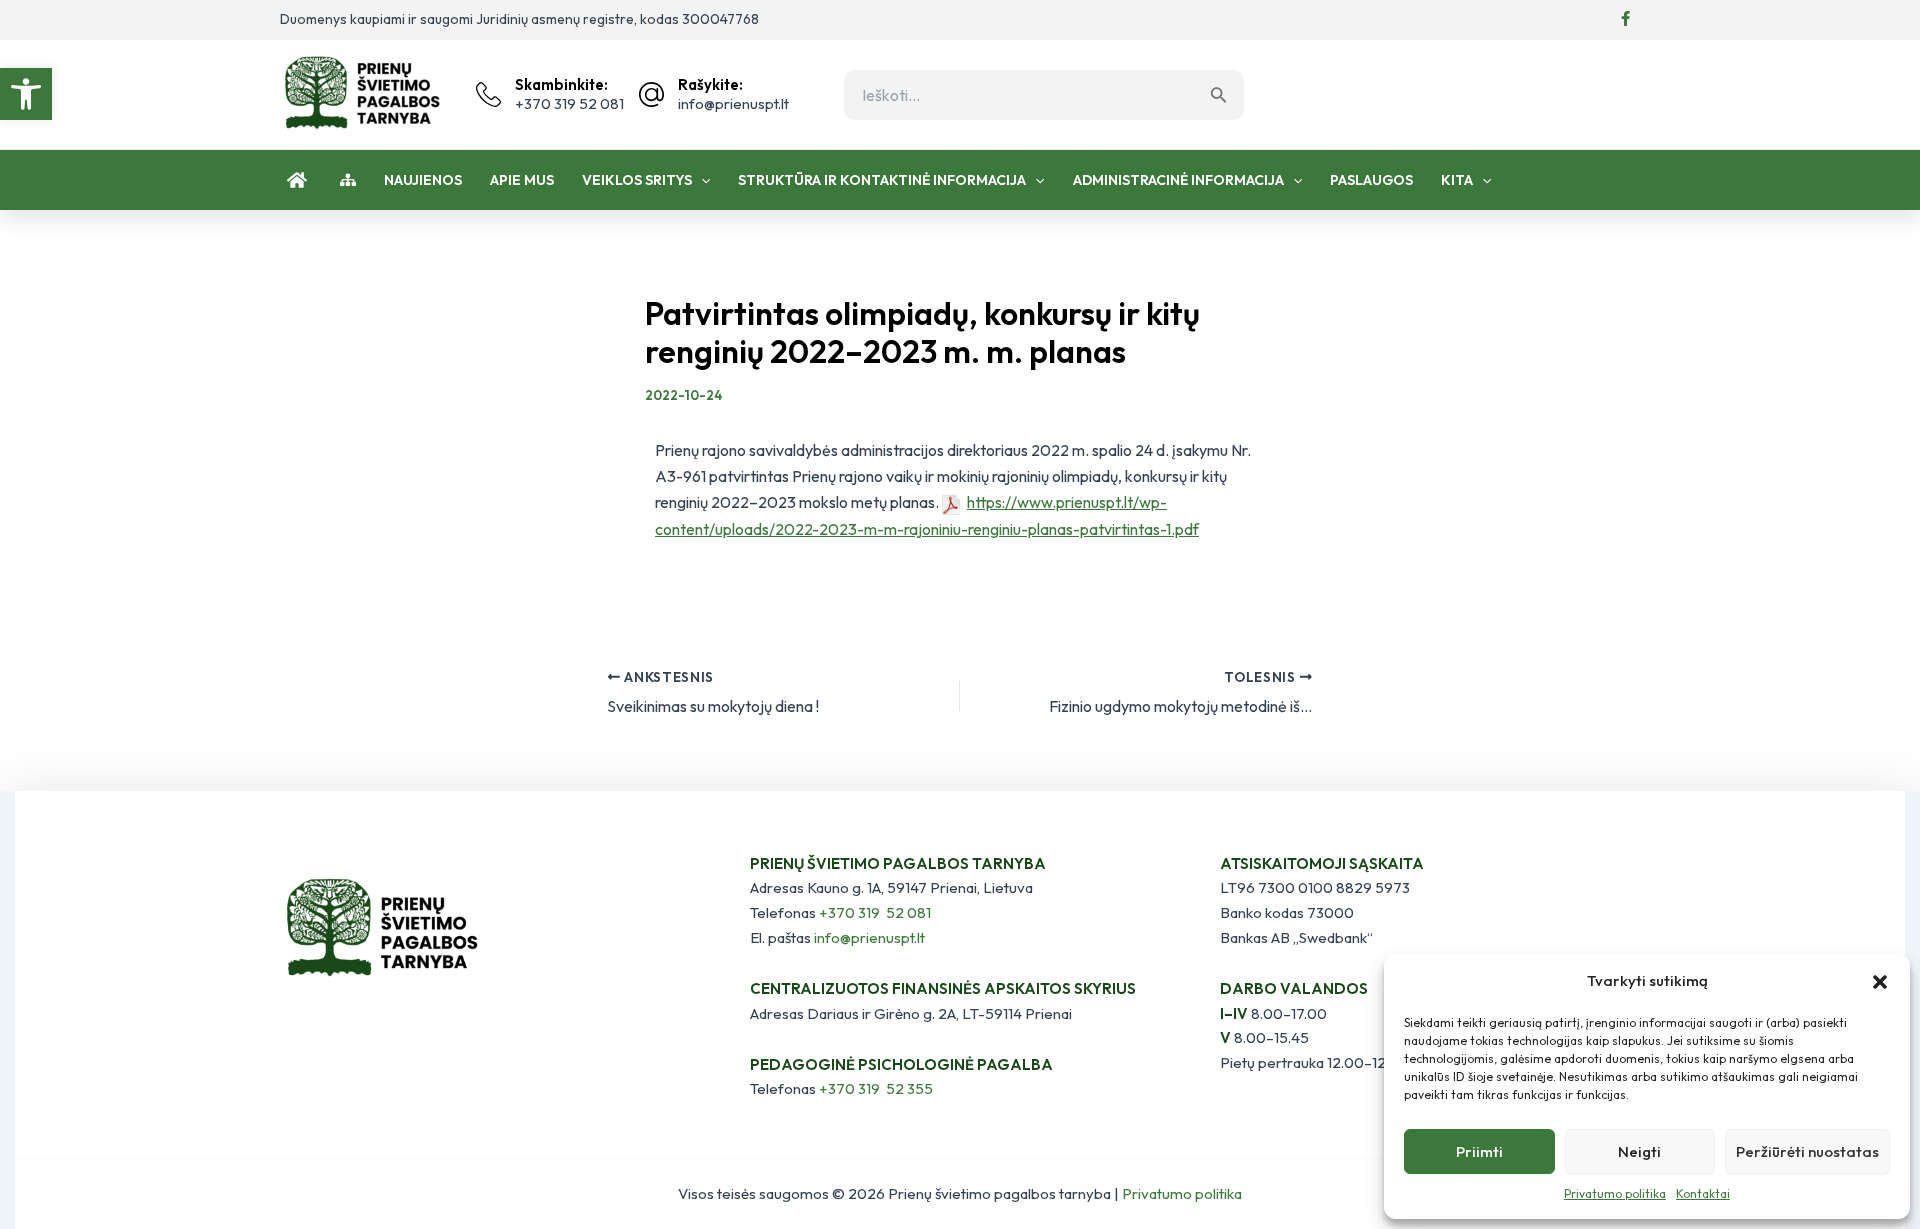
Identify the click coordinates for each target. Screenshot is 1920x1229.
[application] (701, 180)
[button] (26, 94)
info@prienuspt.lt (869, 937)
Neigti (1639, 1151)
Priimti (1479, 1151)
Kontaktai (1703, 1193)
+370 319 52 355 (876, 1088)
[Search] (1224, 95)
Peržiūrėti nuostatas (1807, 1151)
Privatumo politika (1615, 1193)
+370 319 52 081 (875, 912)
